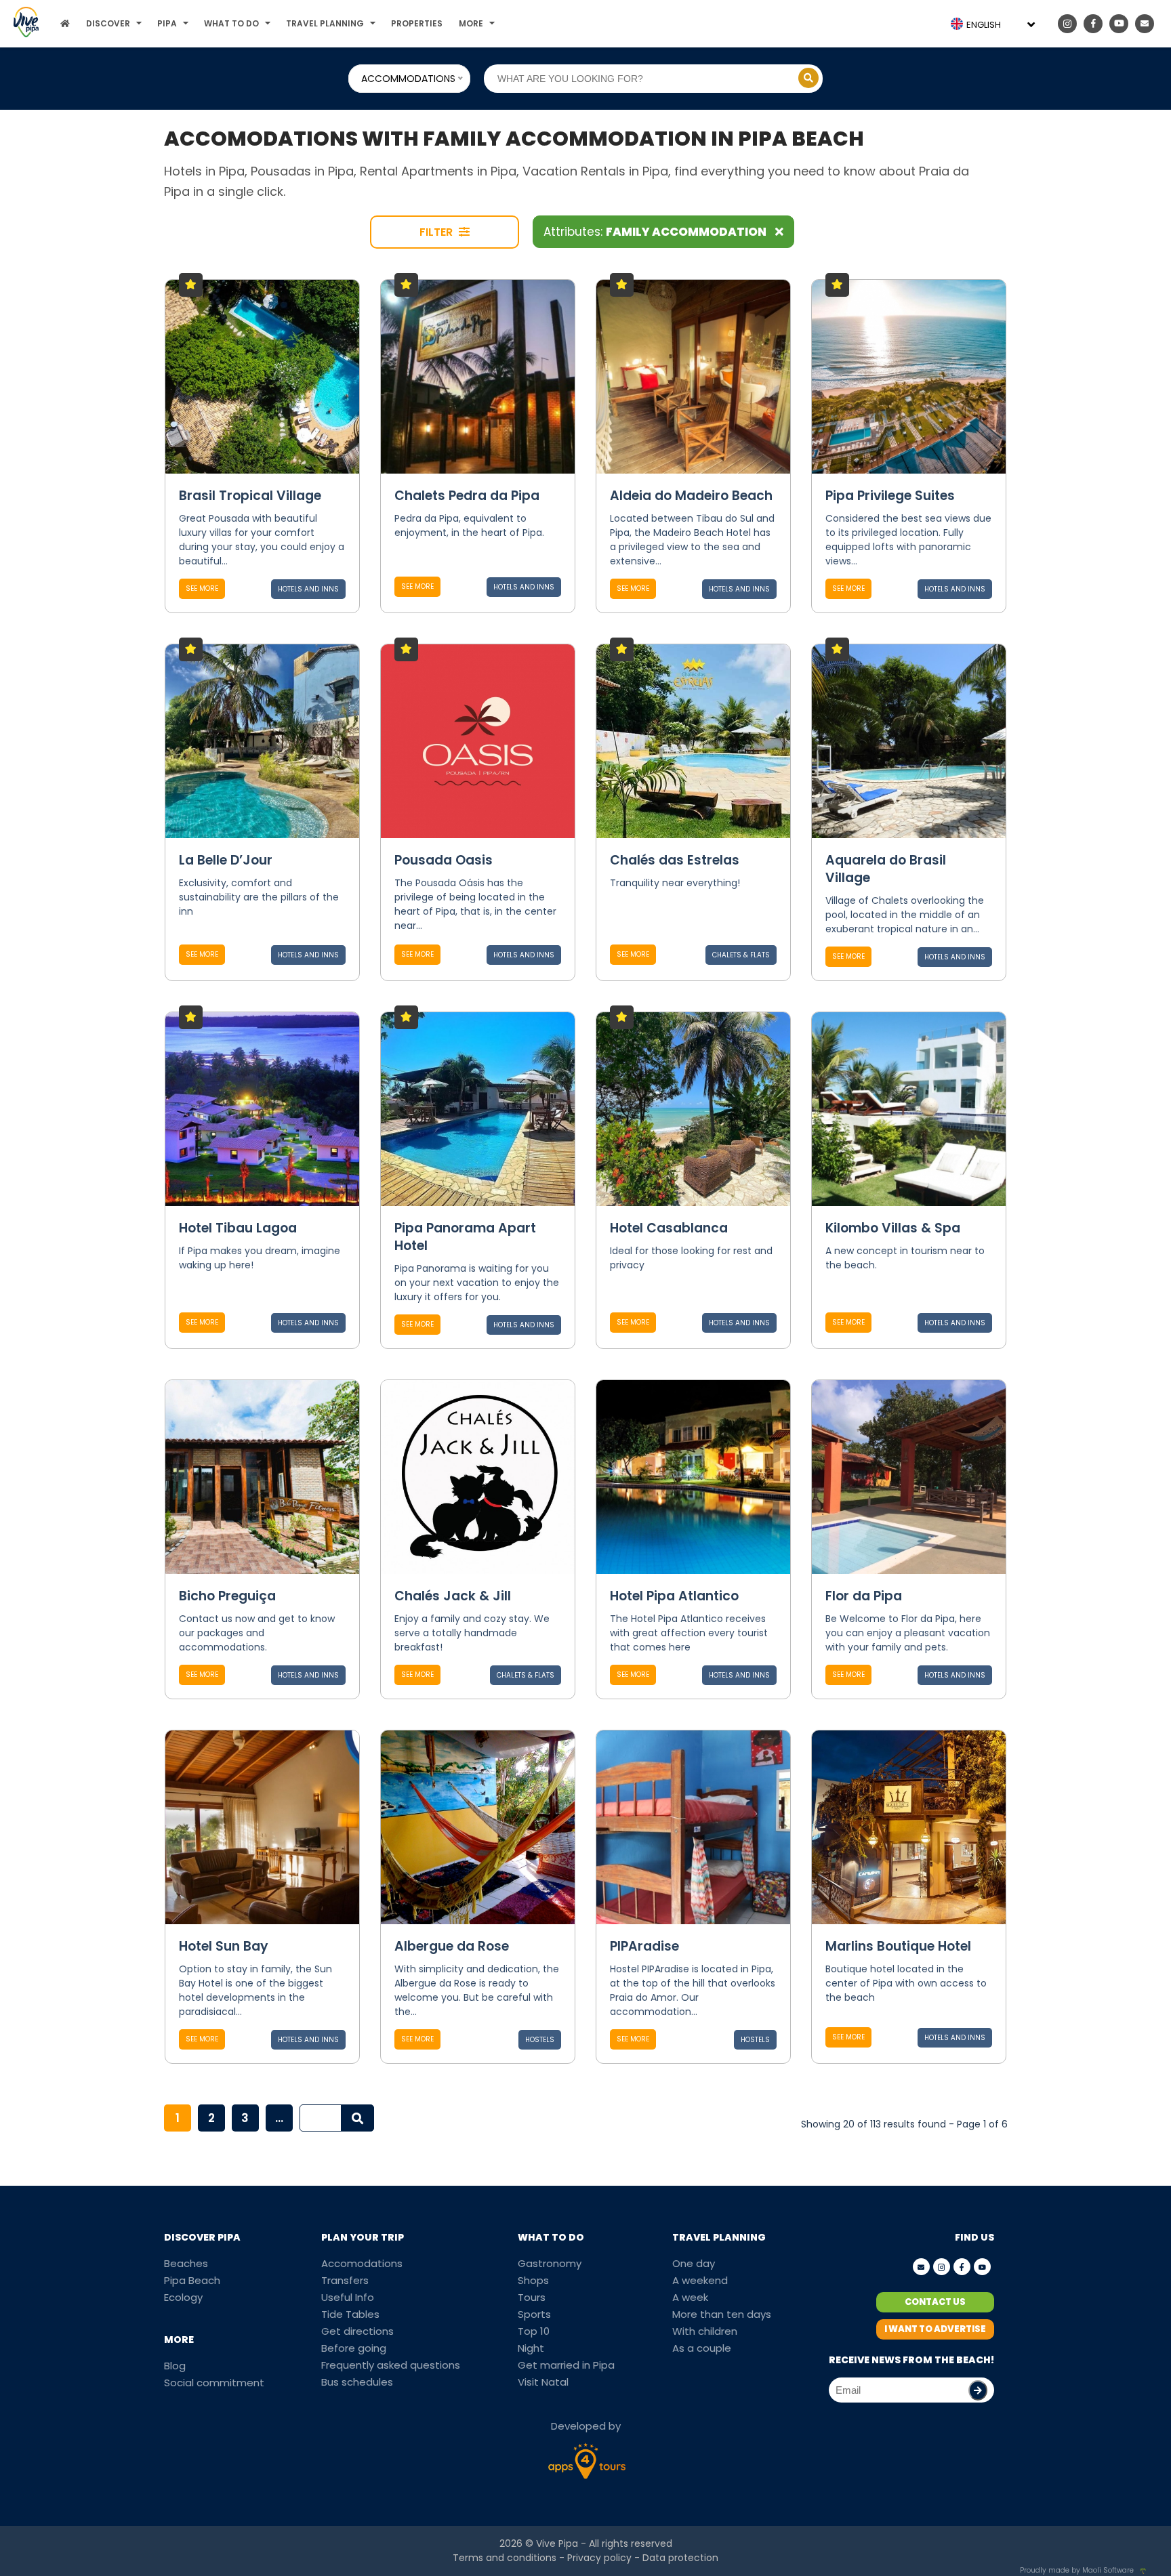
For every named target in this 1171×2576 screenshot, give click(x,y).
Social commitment (214, 2383)
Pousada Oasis (444, 860)
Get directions (357, 2331)
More (471, 23)
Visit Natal (543, 2382)
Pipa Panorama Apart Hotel (465, 1237)
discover (108, 23)
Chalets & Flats (741, 955)
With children (705, 2331)
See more (202, 588)
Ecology (183, 2297)
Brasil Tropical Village (250, 496)
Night (531, 2348)
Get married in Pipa (566, 2365)
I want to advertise (935, 2329)
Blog (175, 2366)
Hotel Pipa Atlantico (674, 1596)
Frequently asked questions (391, 2365)
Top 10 (534, 2331)
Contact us (935, 2302)
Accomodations (362, 2263)
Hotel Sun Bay (224, 1946)
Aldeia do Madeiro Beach (691, 496)
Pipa (167, 23)
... (279, 2118)
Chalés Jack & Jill (453, 1596)
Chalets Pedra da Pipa (467, 496)
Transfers (345, 2280)
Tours (532, 2297)
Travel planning (325, 23)
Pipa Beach (192, 2280)
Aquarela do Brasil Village (886, 869)
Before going (354, 2348)
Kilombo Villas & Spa (893, 1228)
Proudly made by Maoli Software (1077, 2570)
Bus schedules (357, 2382)
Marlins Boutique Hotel (898, 1946)
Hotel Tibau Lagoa (238, 1228)
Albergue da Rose (452, 1946)
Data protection (680, 2558)
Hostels (540, 2040)
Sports (534, 2314)
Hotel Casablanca (669, 1228)
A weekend (700, 2280)
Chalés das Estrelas (675, 860)
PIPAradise (644, 1946)
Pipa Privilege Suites (890, 496)
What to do (231, 23)
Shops (533, 2280)
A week (690, 2297)
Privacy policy (599, 2558)
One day (694, 2263)
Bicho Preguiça (227, 1596)
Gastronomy (550, 2263)
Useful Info (348, 2297)
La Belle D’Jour (226, 860)
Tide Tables (350, 2314)
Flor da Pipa (864, 1596)
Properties (417, 23)
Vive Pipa (557, 2543)
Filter (437, 232)
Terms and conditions (505, 2558)
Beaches (186, 2263)
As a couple (702, 2348)
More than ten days (722, 2314)
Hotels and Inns (308, 589)
